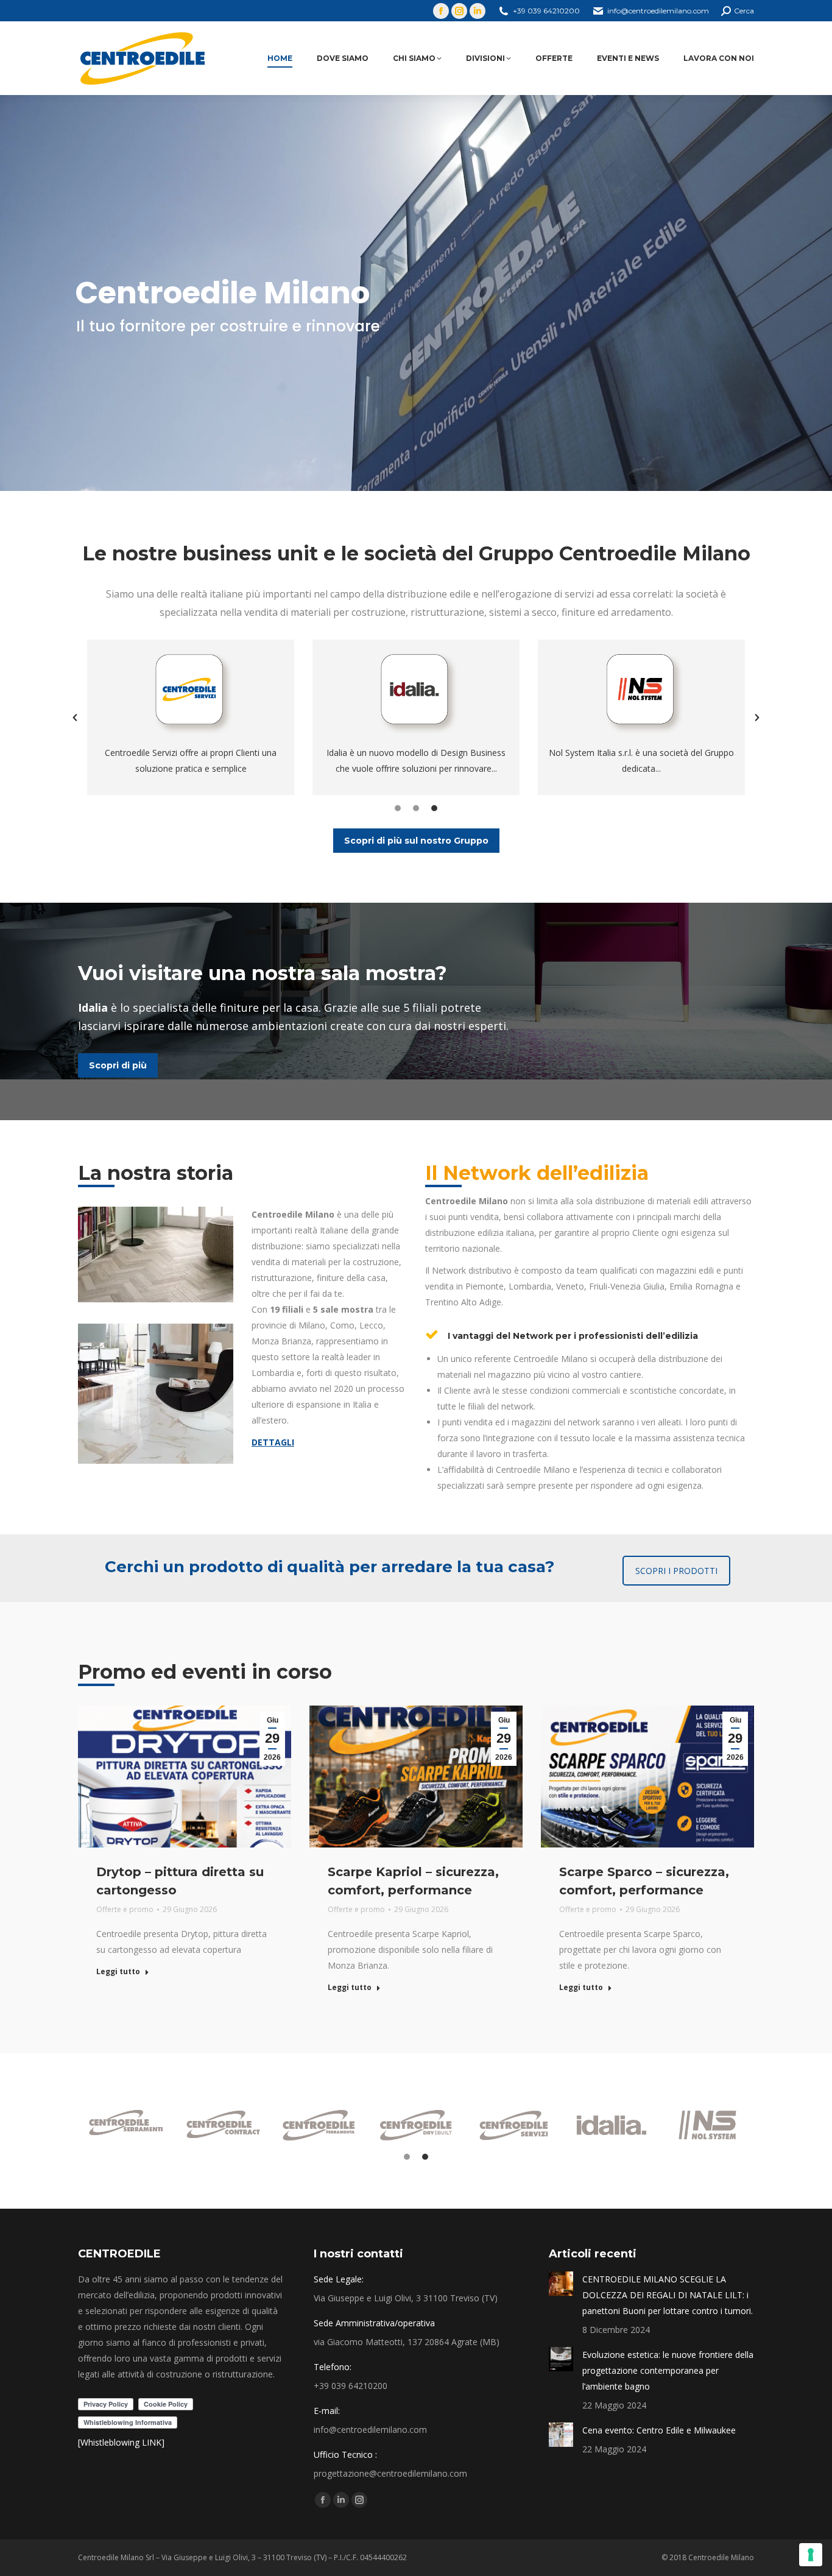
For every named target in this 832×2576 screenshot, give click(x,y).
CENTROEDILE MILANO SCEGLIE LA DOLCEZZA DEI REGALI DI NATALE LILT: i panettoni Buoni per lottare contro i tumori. (668, 2295)
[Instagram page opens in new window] (459, 11)
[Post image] (561, 2284)
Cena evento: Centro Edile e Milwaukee (659, 2430)
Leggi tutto (118, 1972)
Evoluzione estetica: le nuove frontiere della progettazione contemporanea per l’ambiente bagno (668, 2370)
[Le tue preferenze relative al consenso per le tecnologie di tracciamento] (811, 2555)
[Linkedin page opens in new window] (478, 11)
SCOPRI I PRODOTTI (676, 1571)
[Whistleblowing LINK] (121, 2442)
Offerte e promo (125, 1909)
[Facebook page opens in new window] (441, 11)
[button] (75, 718)
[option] (191, 717)
